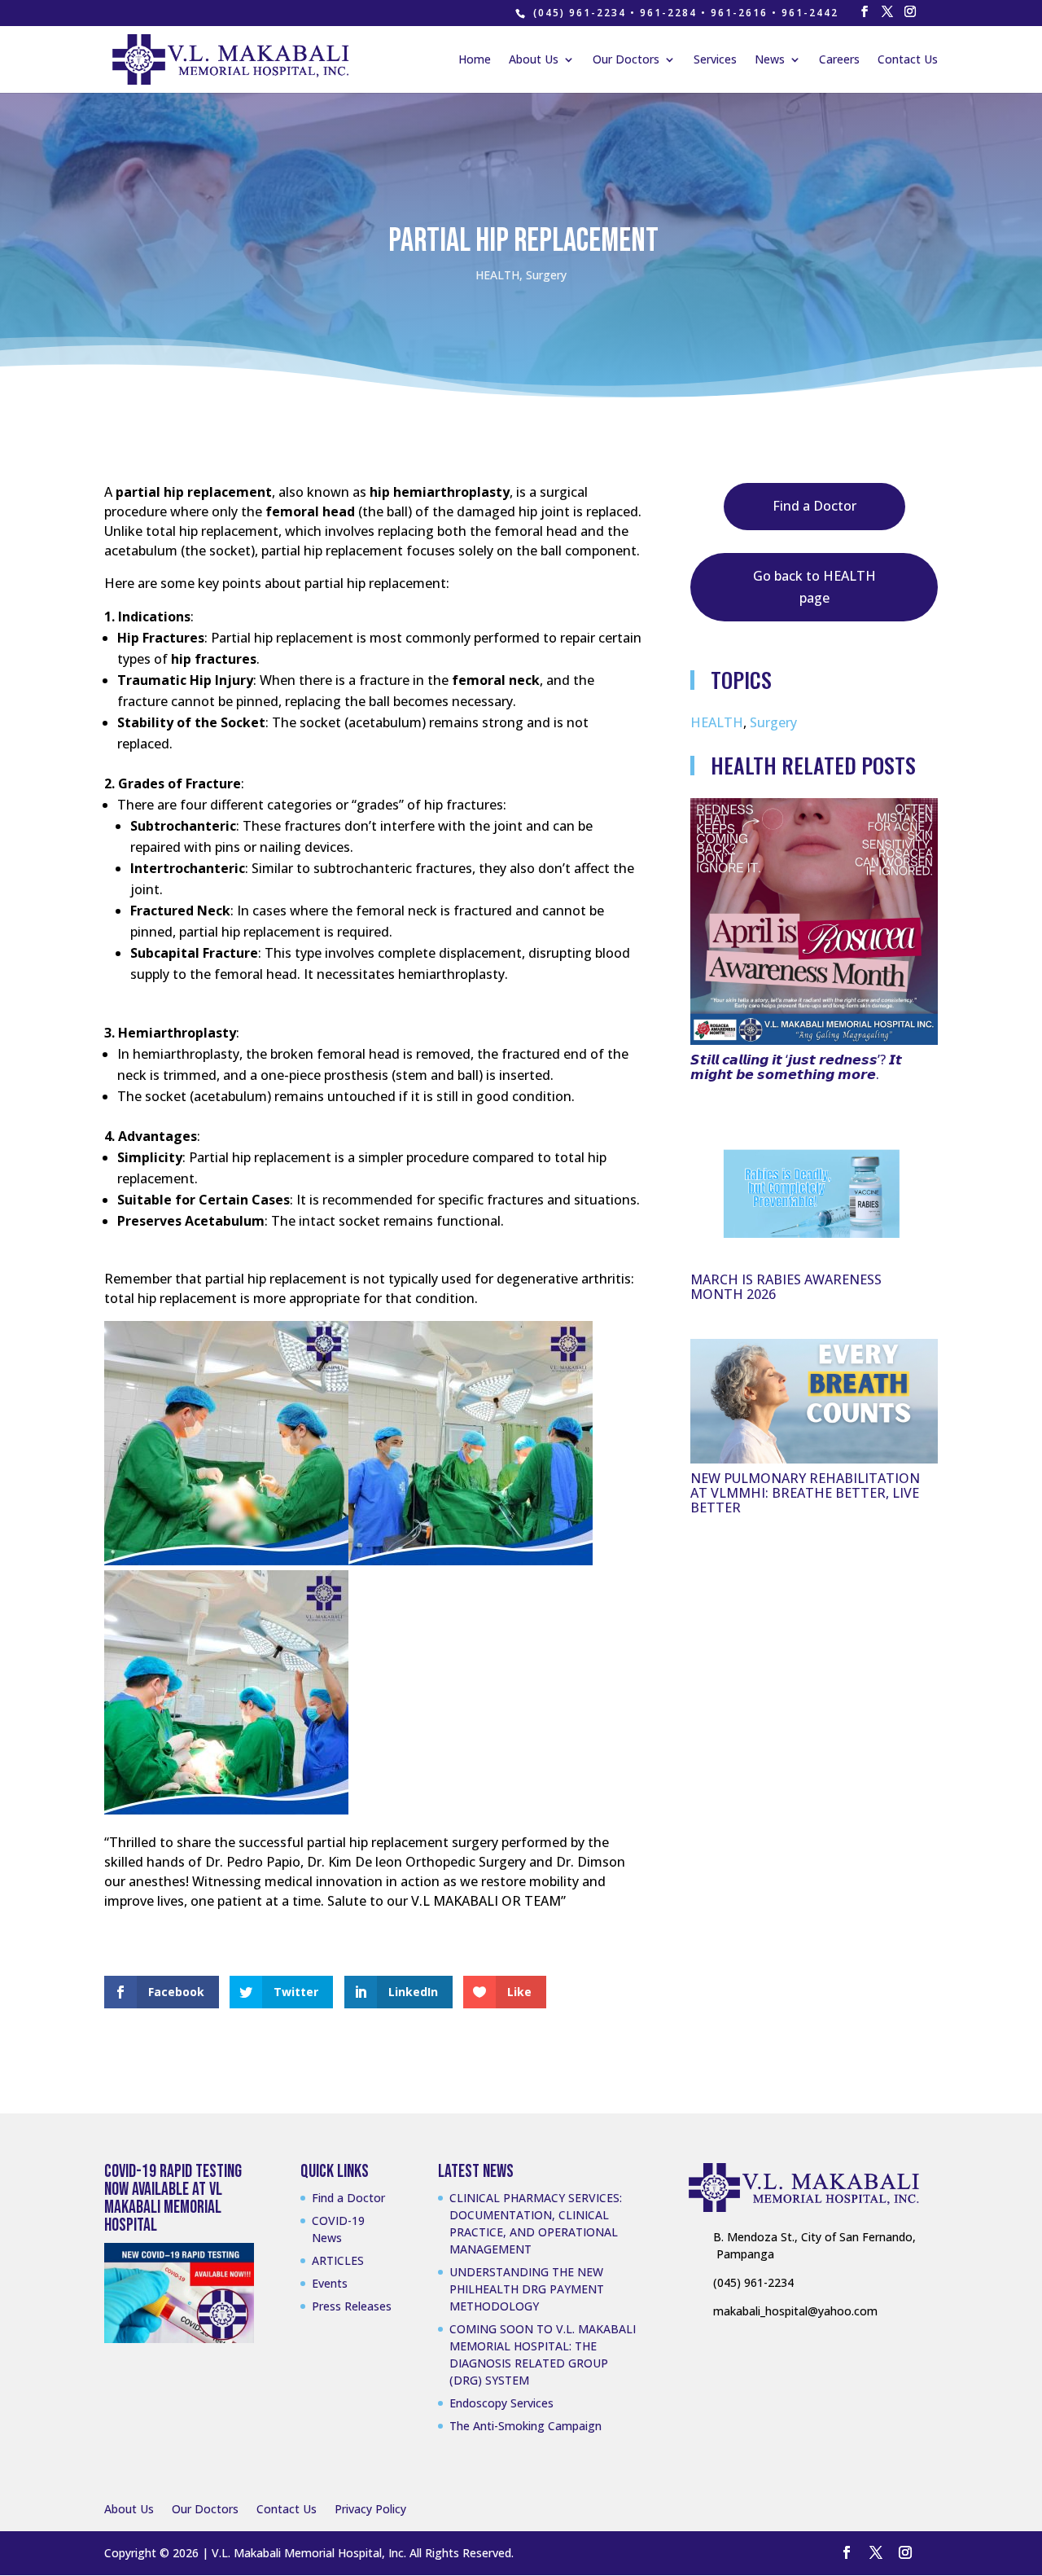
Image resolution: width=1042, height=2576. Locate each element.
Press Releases (352, 2306)
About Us (534, 60)
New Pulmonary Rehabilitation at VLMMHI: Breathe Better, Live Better (805, 1493)
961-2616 (739, 13)
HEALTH (497, 275)
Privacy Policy (370, 2509)
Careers (839, 60)
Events (330, 2283)
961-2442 (810, 13)
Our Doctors (626, 60)
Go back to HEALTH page (814, 587)
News (770, 60)
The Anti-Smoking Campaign (525, 2426)
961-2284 (668, 13)
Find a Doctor (814, 506)
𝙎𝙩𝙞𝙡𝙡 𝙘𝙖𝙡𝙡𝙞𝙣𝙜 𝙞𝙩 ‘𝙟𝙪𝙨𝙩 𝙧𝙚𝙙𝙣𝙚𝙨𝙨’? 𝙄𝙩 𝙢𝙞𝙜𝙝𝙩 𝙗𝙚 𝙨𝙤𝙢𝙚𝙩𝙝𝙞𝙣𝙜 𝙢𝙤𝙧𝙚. (796, 1067)
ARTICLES (338, 2260)
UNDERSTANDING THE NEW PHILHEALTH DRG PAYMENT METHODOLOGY (527, 2289)
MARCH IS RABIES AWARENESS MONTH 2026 (786, 1287)
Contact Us (908, 60)
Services (715, 60)
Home (475, 60)
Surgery (546, 275)
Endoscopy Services (501, 2403)
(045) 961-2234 (580, 13)
